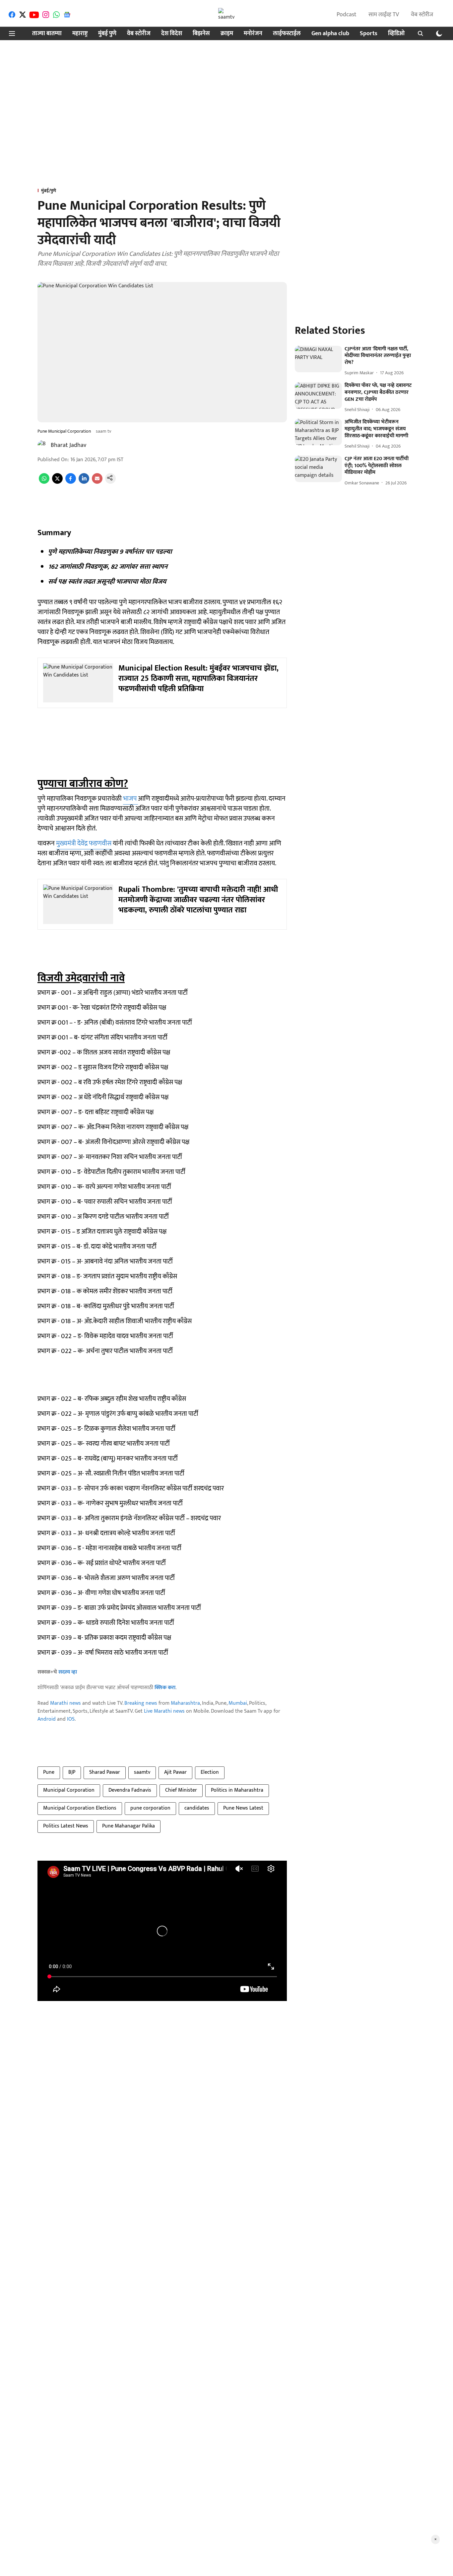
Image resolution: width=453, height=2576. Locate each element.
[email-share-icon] (97, 482)
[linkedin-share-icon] (84, 482)
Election (210, 1772)
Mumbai (238, 1703)
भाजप (130, 799)
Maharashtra (185, 1703)
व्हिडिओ (396, 34)
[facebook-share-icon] (71, 482)
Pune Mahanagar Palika (129, 1826)
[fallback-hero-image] (318, 359)
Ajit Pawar (175, 1772)
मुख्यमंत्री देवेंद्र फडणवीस (84, 843)
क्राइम (227, 34)
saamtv (142, 1772)
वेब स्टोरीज (422, 15)
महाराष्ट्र (80, 34)
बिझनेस (201, 34)
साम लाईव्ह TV (384, 15)
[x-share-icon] (57, 482)
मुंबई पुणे (107, 34)
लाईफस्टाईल (287, 34)
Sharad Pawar (105, 1772)
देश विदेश (172, 34)
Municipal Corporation (69, 1790)
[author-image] (43, 445)
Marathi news (65, 1703)
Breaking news (141, 1703)
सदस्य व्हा (68, 1672)
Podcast (347, 15)
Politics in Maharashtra (237, 1790)
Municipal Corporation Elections (80, 1808)
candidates (197, 1808)
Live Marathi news (164, 1711)
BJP (72, 1772)
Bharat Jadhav (68, 445)
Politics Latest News (66, 1826)
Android (47, 1719)
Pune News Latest (243, 1808)
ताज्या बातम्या (47, 34)
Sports (369, 34)
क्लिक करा (165, 1688)
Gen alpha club (330, 34)
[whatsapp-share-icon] (44, 482)
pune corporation (150, 1808)
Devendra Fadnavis (130, 1790)
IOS (71, 1719)
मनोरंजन (253, 34)
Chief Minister (181, 1790)
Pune (49, 1772)
